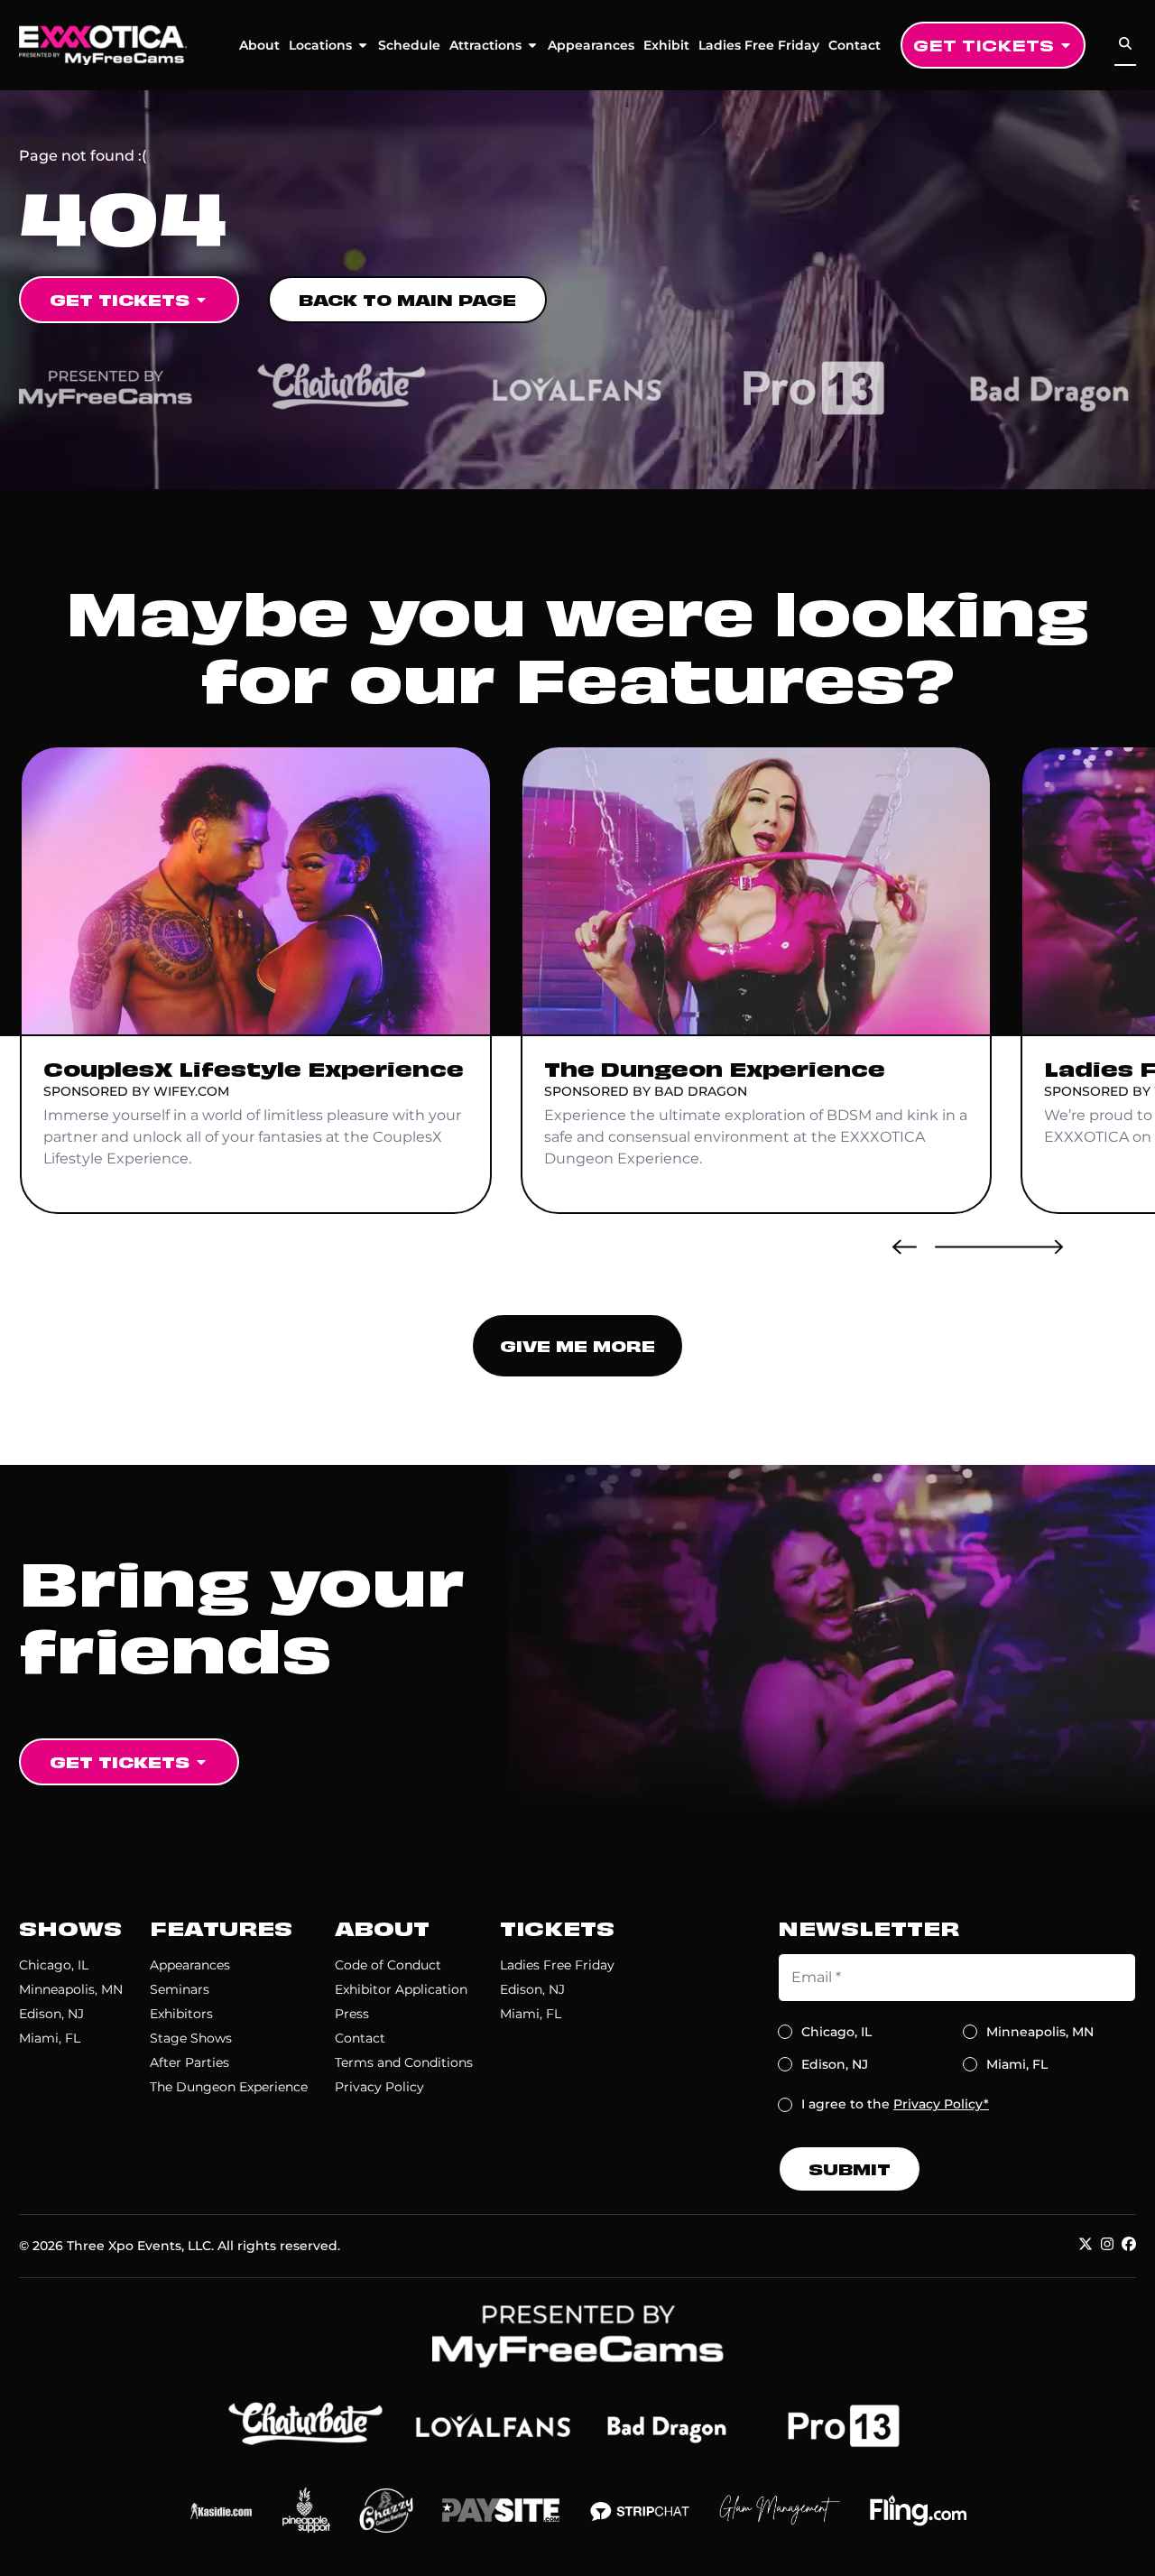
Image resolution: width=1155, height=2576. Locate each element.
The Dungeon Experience (229, 2087)
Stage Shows (191, 2038)
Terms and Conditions (404, 2062)
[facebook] (1129, 2244)
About (259, 45)
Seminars (180, 1989)
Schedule (409, 45)
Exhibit (666, 45)
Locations (320, 45)
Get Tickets (984, 45)
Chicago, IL (54, 1965)
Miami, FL (50, 2038)
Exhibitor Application (401, 1989)
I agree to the (895, 2104)
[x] (1086, 2244)
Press (352, 2014)
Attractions (485, 45)
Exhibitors (181, 2014)
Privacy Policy (379, 2087)
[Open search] (1125, 44)
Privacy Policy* (941, 2104)
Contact (855, 45)
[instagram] (1107, 2244)
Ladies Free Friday (759, 45)
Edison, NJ (51, 2014)
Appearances (591, 45)
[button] (905, 1246)
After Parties (189, 2062)
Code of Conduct (388, 1965)
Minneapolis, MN (71, 1989)
